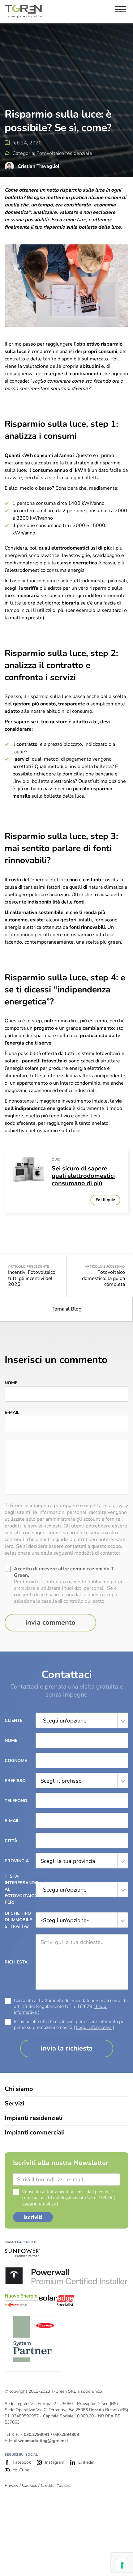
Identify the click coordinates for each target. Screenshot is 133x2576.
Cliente (13, 1720)
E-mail (12, 1413)
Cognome (16, 1761)
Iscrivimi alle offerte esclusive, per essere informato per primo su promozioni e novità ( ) (70, 2025)
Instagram (55, 2462)
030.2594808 (66, 2435)
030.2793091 (37, 2435)
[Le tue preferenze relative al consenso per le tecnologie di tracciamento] (122, 2565)
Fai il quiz (105, 1200)
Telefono (16, 1801)
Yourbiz (64, 2485)
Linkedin (86, 2462)
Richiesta (16, 1962)
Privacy (11, 2485)
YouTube (21, 2470)
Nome (11, 1383)
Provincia (17, 1861)
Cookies (30, 2485)
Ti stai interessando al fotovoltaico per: (20, 1889)
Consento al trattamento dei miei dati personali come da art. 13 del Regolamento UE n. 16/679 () (71, 2007)
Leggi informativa (94, 2027)
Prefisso (15, 1781)
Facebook (22, 2462)
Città (11, 1841)
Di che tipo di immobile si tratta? (18, 1920)
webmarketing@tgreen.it (43, 2441)
